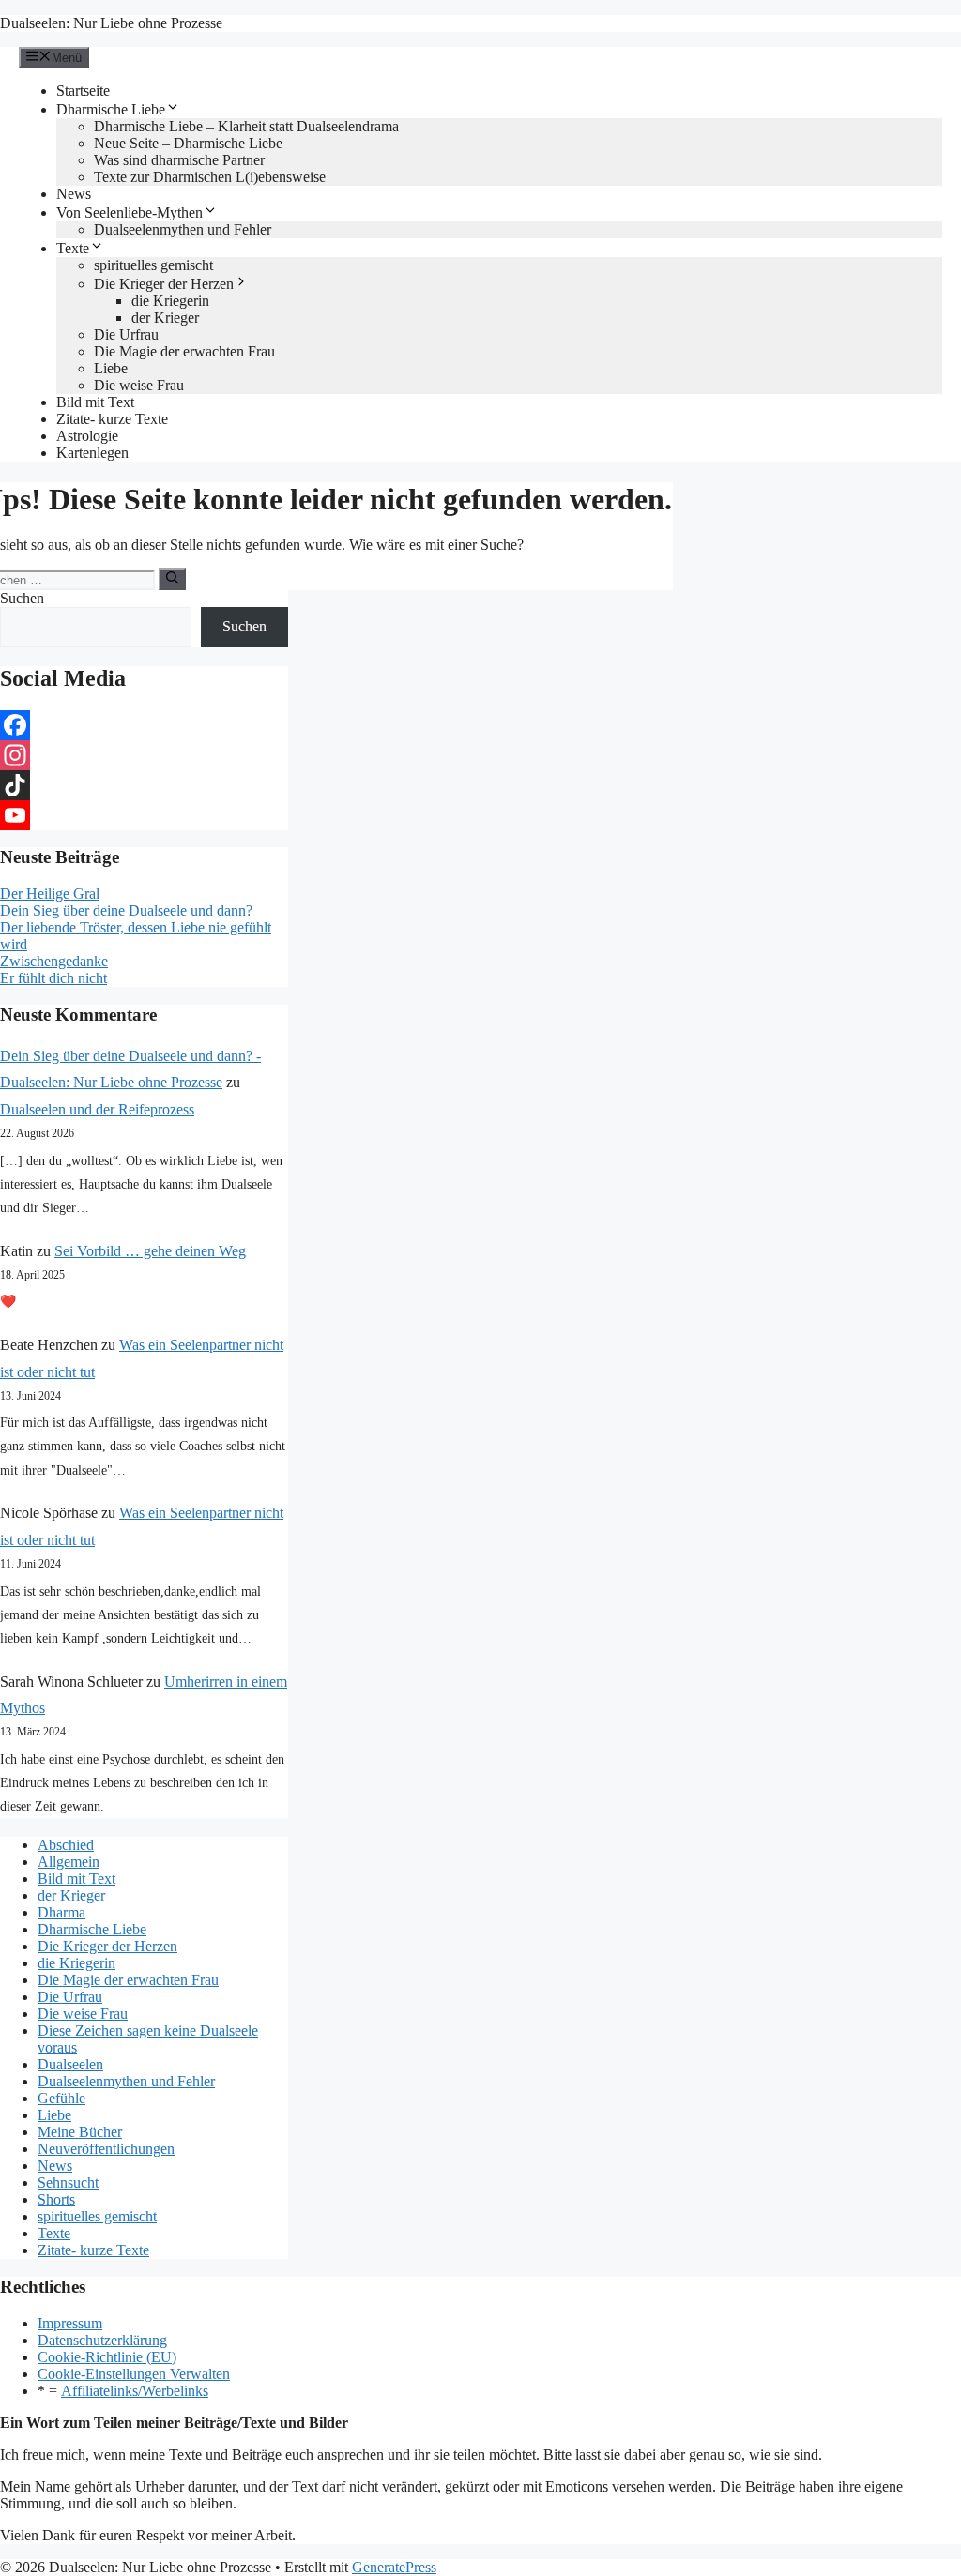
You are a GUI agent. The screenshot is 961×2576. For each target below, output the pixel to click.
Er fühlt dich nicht (53, 978)
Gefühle (61, 2098)
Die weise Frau (139, 385)
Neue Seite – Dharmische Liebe (188, 143)
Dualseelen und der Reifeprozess (97, 1109)
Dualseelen (70, 2064)
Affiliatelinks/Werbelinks (135, 2391)
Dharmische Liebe (111, 109)
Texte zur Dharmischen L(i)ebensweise (210, 177)
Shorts (56, 2199)
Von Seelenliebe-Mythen (130, 212)
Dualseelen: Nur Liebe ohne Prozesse (111, 23)
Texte (73, 248)
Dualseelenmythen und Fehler (183, 229)
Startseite (83, 91)
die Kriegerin (170, 301)
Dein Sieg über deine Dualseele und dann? (126, 910)
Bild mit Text (95, 402)
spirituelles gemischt (153, 265)
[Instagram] (144, 755)
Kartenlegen (92, 453)
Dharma (61, 1912)
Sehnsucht (68, 2182)
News (74, 194)
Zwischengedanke (54, 961)
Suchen (22, 598)
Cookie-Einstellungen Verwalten (134, 2374)
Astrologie (87, 436)
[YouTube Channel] (144, 815)
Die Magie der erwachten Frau (184, 351)
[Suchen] (172, 579)
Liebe (111, 368)
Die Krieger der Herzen (164, 284)
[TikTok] (144, 785)
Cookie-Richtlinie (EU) (107, 2357)
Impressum (70, 2323)
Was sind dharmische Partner (179, 160)
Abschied (66, 1845)
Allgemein (69, 1862)
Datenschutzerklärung (102, 2340)
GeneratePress (394, 2567)
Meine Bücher (80, 2132)
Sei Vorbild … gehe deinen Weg (150, 1251)
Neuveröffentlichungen (106, 2149)
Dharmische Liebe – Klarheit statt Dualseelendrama (246, 126)
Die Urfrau (126, 334)
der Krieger (165, 318)
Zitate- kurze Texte (112, 419)
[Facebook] (144, 725)
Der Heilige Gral (50, 894)
